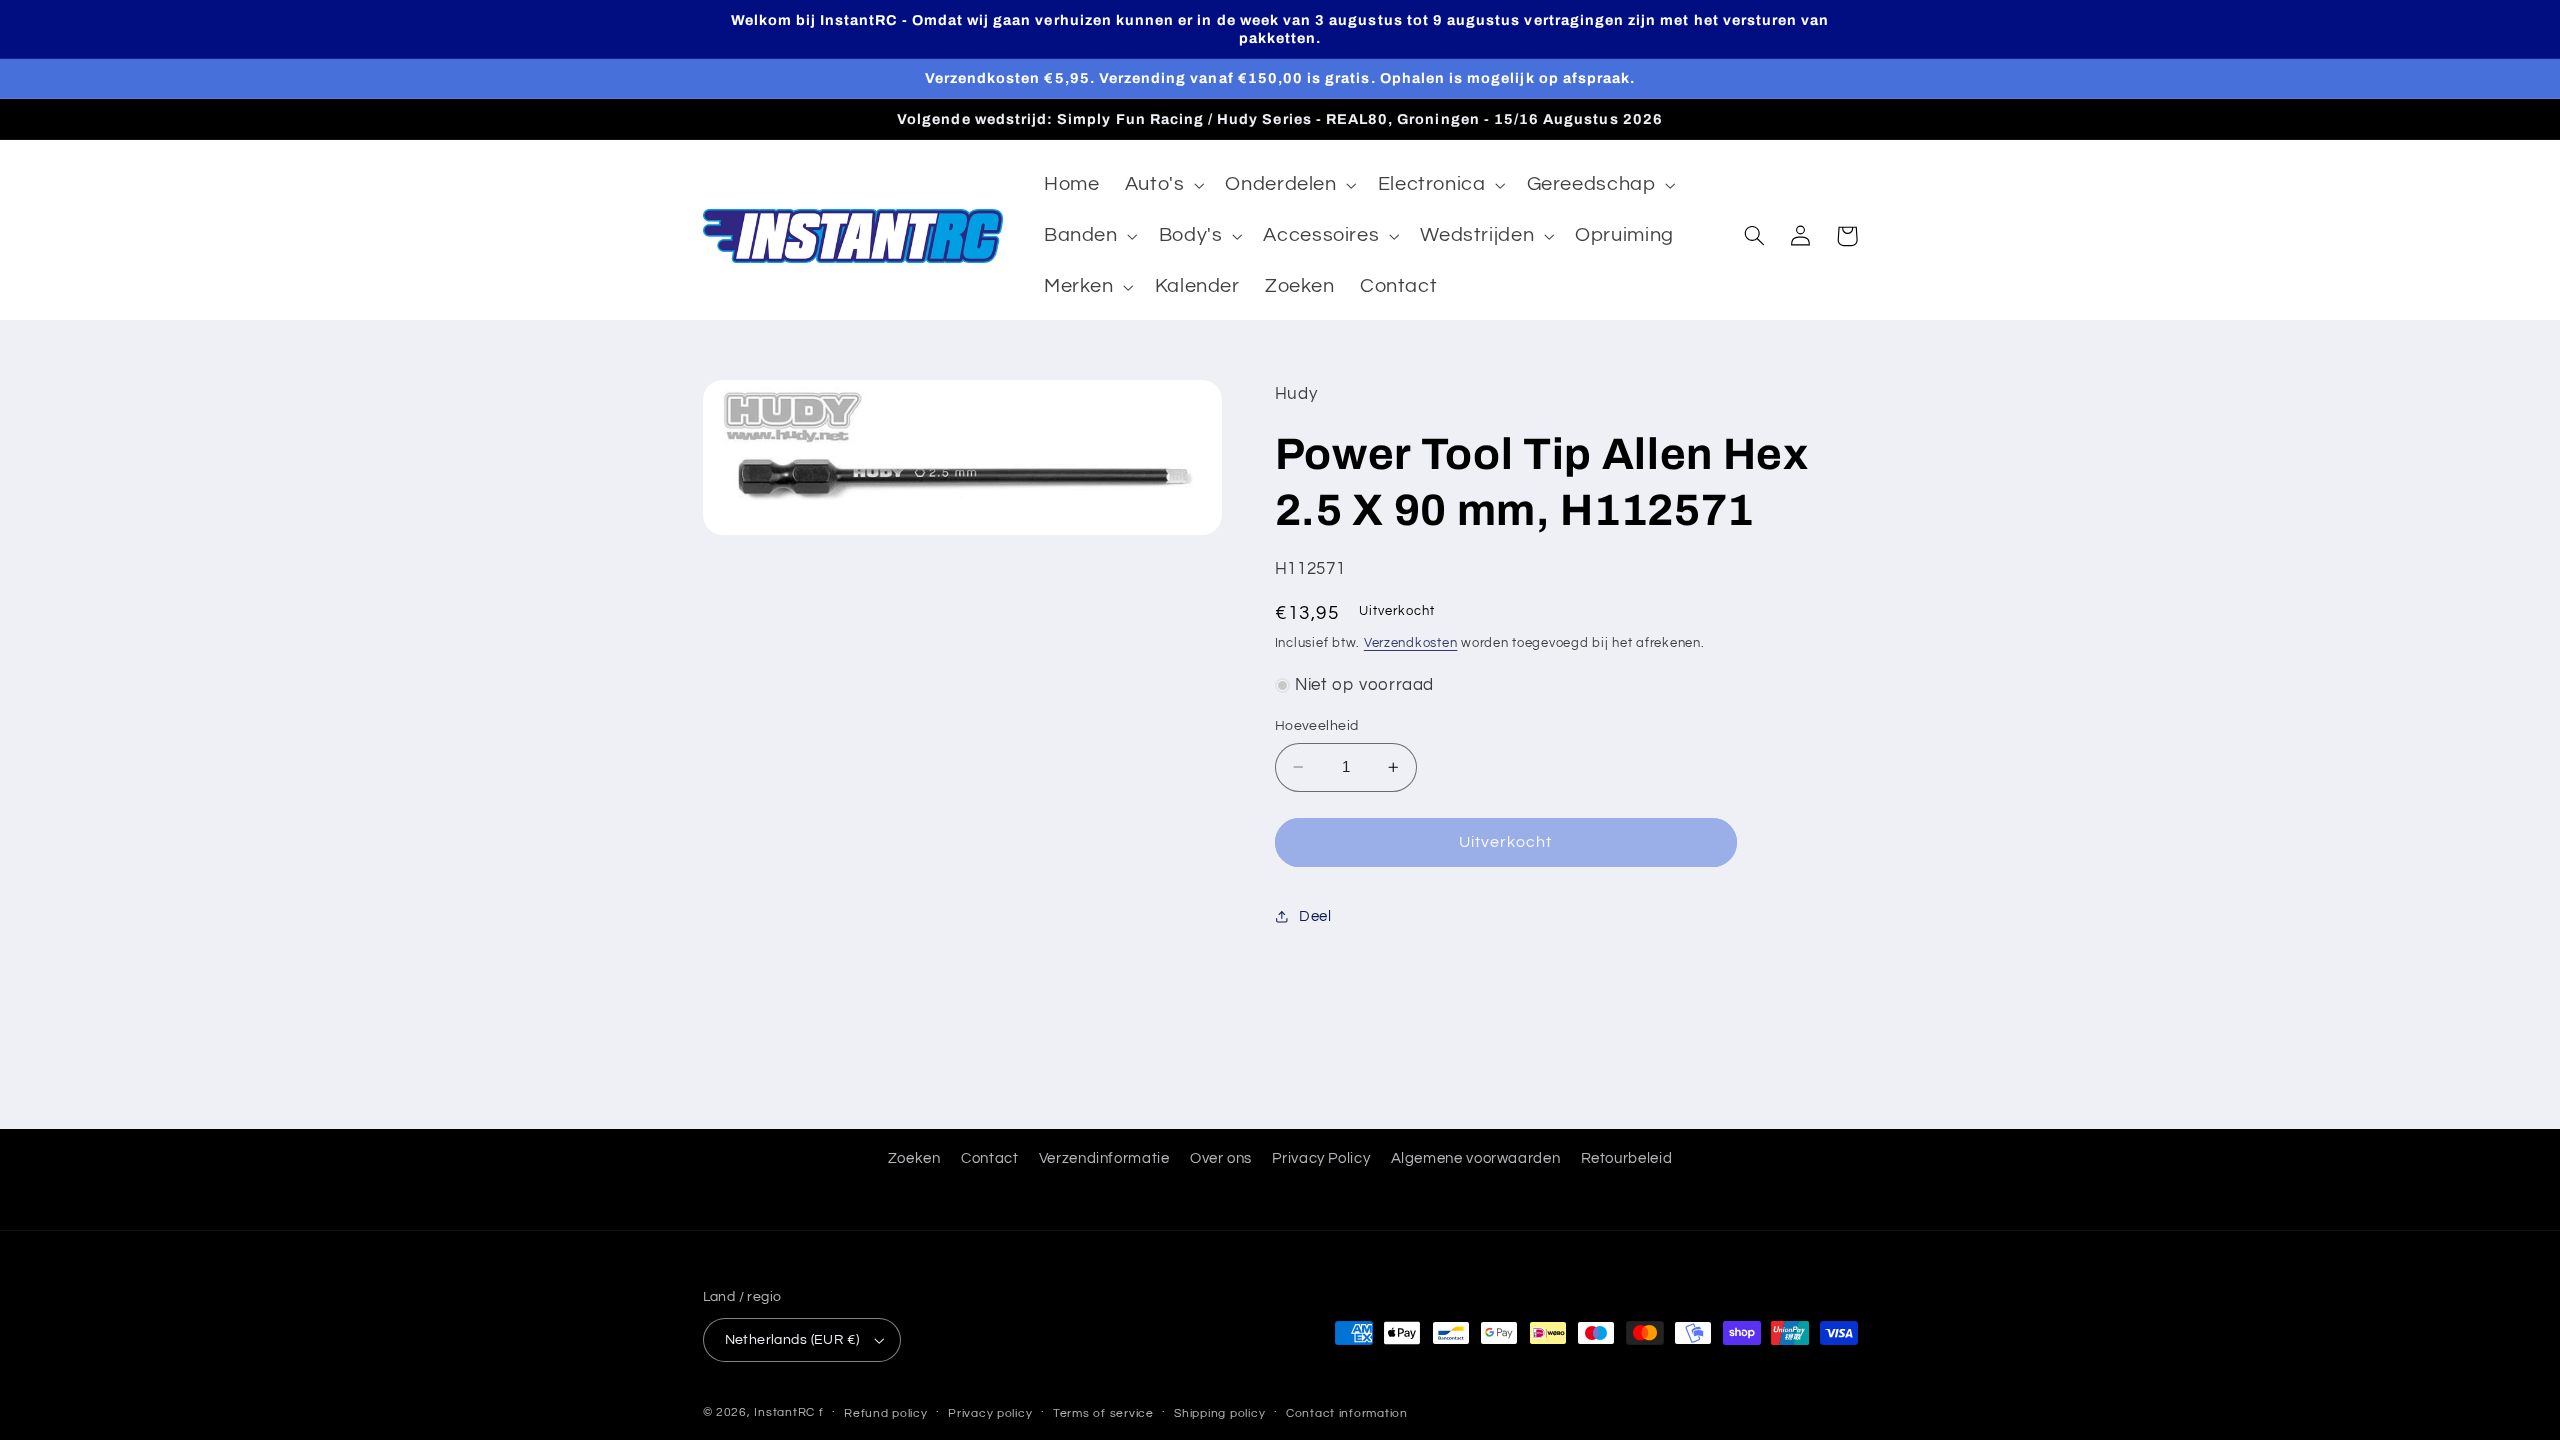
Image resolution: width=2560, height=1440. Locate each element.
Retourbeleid (1627, 1158)
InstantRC (784, 1412)
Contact (989, 1158)
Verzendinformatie (1104, 1158)
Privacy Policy (1321, 1158)
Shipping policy (1219, 1413)
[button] (1162, 185)
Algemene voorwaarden (1476, 1158)
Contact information (1347, 1413)
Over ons (1221, 1158)
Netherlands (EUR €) (792, 1340)
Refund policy (886, 1413)
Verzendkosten (1411, 643)
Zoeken (914, 1158)
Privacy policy (990, 1413)
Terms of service (1103, 1413)
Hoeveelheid (1317, 726)
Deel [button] (1315, 916)
